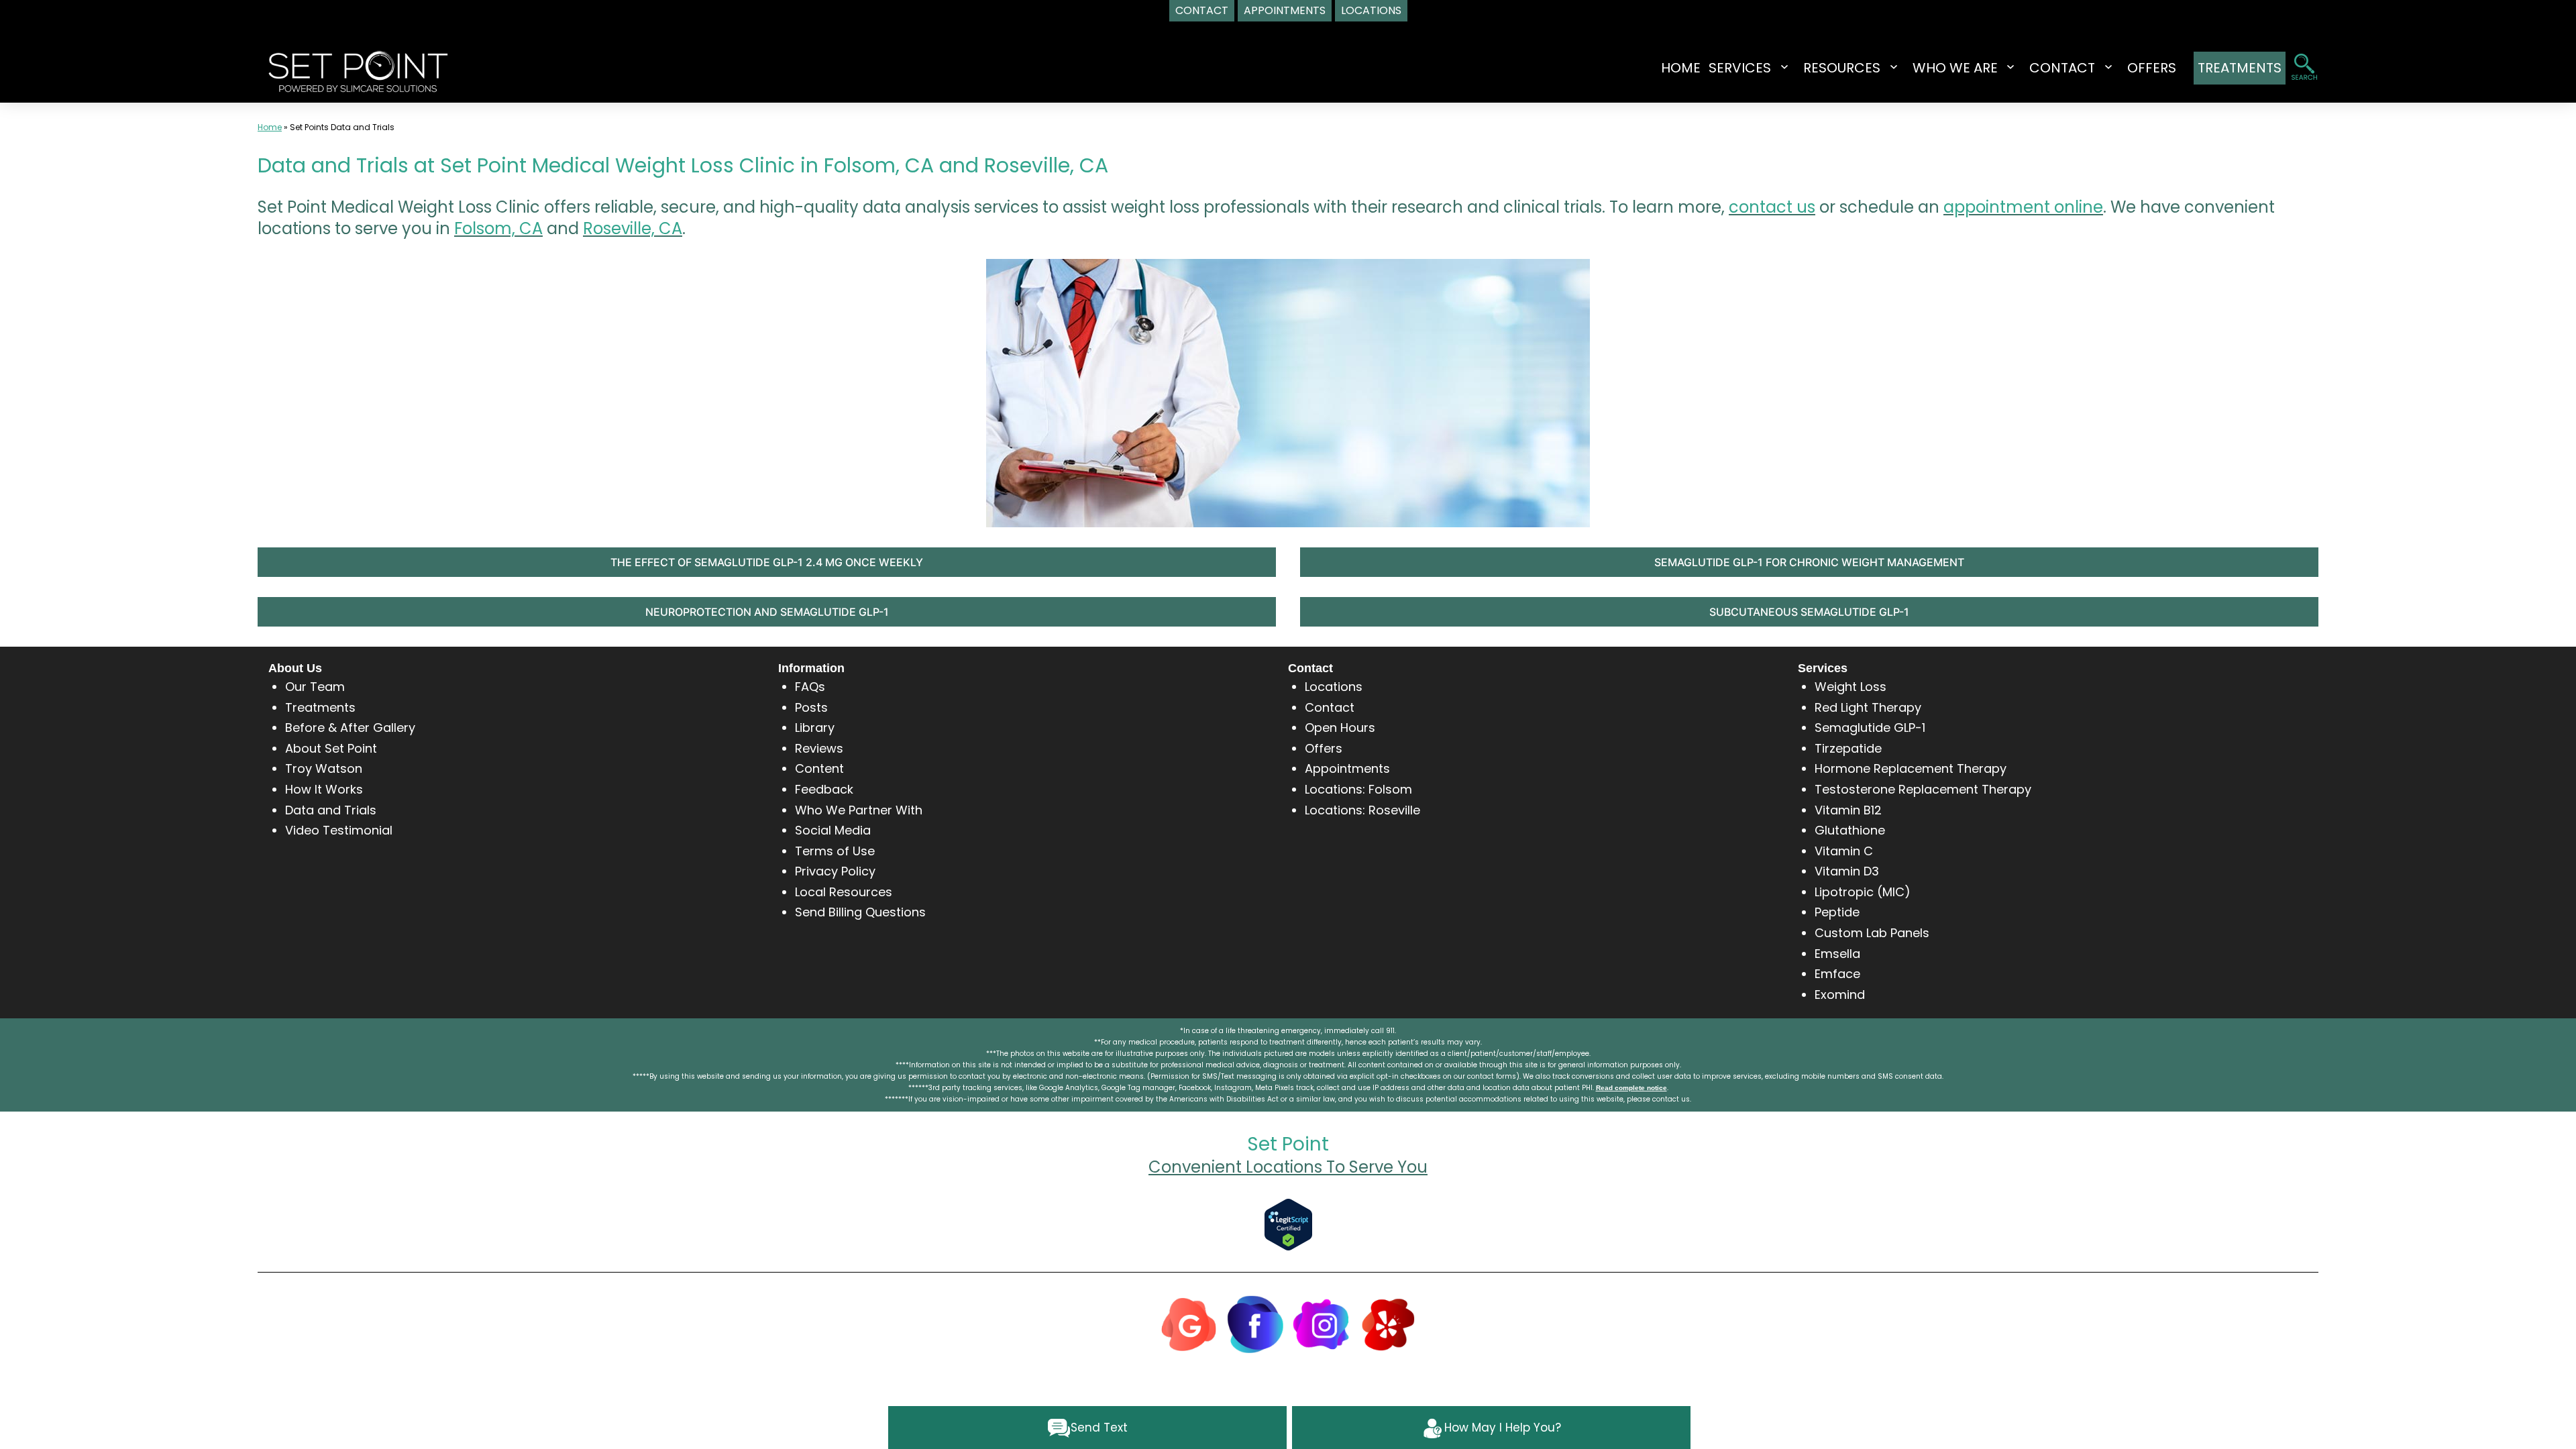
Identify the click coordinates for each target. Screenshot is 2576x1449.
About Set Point (331, 748)
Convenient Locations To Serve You (1288, 1167)
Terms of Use (835, 851)
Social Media (833, 830)
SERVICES (1740, 68)
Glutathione (1850, 830)
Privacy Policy (835, 871)
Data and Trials (331, 810)
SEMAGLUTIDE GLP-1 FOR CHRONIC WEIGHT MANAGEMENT (1809, 562)
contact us (1772, 207)
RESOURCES (1842, 68)
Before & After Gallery (350, 728)
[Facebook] (1255, 1323)
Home (1681, 68)
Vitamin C (1844, 851)
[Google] (1189, 1323)
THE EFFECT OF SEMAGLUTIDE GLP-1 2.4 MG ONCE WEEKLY (767, 562)
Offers (1324, 748)
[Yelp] (1388, 1323)
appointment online (2023, 207)
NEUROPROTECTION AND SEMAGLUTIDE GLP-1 (767, 612)
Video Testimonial (339, 830)
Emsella (1837, 954)
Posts (811, 707)
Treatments (320, 707)
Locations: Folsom (1358, 789)
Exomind (1840, 995)
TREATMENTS (2240, 68)
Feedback (824, 789)
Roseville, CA (633, 228)
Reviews (819, 748)
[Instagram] (1322, 1323)
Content (819, 768)
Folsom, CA (498, 228)
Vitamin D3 (1847, 871)
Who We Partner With (859, 810)
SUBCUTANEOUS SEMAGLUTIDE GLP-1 (1809, 612)
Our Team (315, 687)
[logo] (358, 70)
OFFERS (2152, 68)
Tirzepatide (1848, 748)
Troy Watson (324, 768)
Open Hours (1340, 728)
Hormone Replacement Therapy (1911, 768)
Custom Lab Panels (1872, 933)
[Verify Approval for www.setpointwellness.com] (1288, 1224)
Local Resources (844, 892)
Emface (1837, 974)
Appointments (1347, 768)
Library (815, 728)
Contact (1330, 707)
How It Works (324, 789)
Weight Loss (1850, 687)
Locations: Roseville (1362, 810)
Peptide (1837, 912)
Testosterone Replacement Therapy (1923, 789)
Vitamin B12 (1848, 810)
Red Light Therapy (1868, 707)
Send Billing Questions (860, 912)
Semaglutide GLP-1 (1870, 728)
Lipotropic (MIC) (1863, 892)
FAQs (810, 687)
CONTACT (2062, 68)
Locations (1334, 687)
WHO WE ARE (1955, 68)
